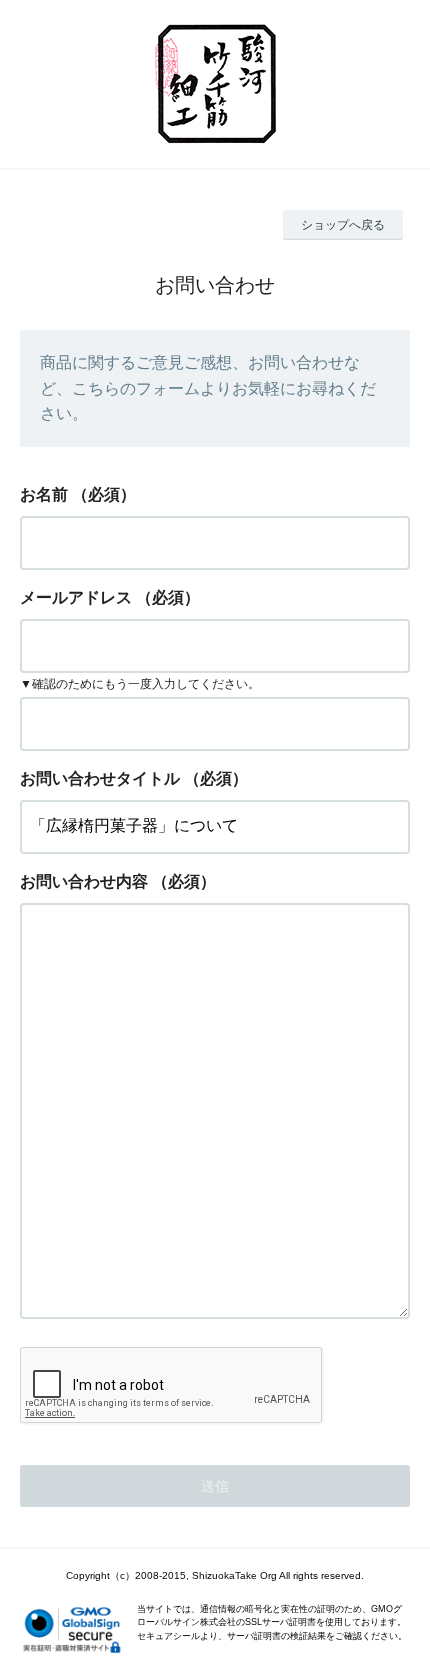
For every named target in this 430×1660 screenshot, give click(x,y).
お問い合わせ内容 (84, 881)
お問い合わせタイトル (100, 778)
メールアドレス (76, 597)
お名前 (44, 494)
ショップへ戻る (343, 225)
